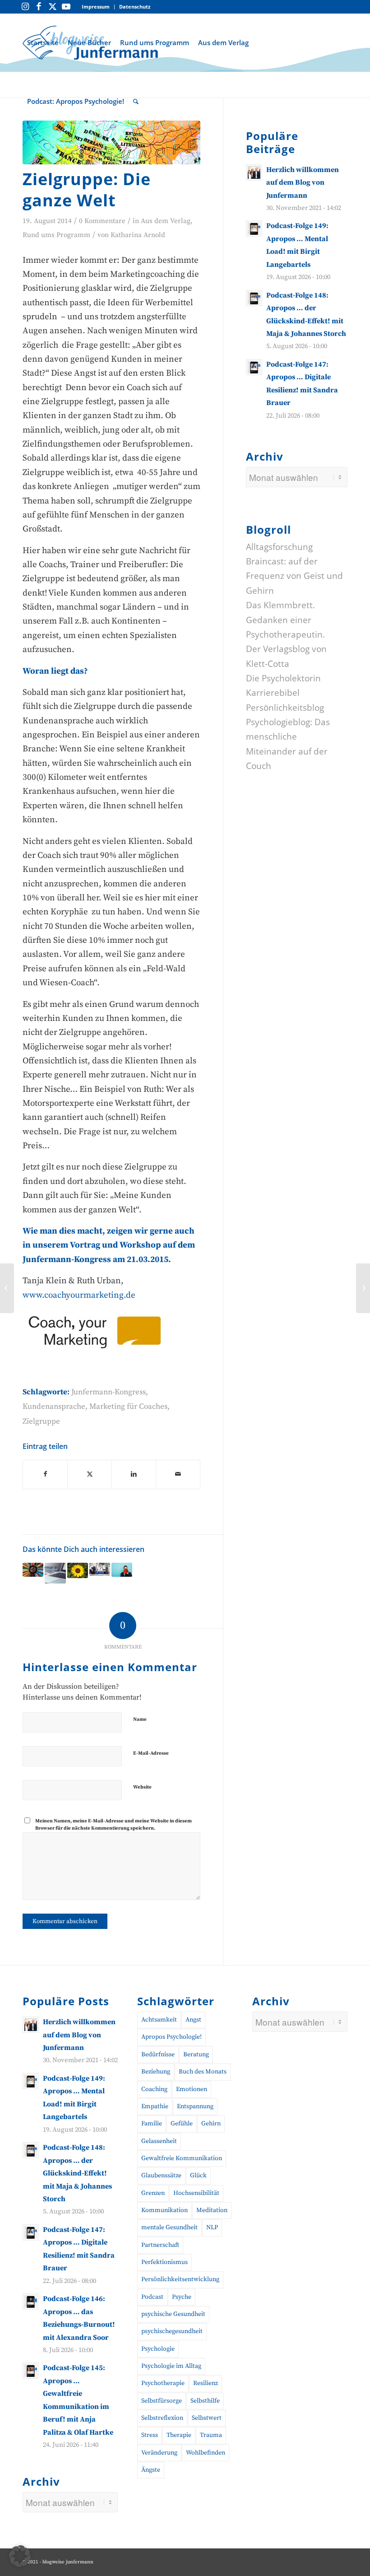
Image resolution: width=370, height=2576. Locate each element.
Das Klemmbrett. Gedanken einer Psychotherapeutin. (285, 620)
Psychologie (158, 2349)
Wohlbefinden (206, 2453)
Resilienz (206, 2383)
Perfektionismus (164, 2262)
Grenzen (153, 2193)
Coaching (154, 2089)
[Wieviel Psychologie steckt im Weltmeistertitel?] (7, 1288)
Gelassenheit (159, 2141)
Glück (198, 2175)
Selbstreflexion (162, 2418)
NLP (212, 2227)
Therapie (179, 2435)
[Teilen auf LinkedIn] (134, 1474)
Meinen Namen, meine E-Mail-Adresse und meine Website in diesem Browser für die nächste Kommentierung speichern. (113, 1825)
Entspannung (195, 2106)
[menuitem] (96, 7)
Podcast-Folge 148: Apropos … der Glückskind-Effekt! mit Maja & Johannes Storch (77, 2173)
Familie (152, 2124)
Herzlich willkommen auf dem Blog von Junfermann (303, 183)
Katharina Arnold (138, 235)
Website (142, 1787)
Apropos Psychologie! (171, 2037)
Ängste (151, 2470)
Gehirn (211, 2124)
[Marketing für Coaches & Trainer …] (122, 1570)
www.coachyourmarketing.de (79, 1295)
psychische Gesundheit (173, 2314)
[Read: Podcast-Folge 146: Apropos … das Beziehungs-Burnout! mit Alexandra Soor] (31, 2301)
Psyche (182, 2297)
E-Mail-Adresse (151, 1753)
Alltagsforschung (279, 547)
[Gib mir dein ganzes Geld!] (363, 1288)
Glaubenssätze (161, 2175)
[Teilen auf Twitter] (90, 1474)
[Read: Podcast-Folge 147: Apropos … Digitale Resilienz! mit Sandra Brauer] (254, 367)
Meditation (212, 2210)
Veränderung (159, 2453)
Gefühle (182, 2124)
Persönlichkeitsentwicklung (180, 2279)
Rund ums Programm (56, 235)
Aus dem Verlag (166, 221)
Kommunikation (164, 2210)
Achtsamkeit (159, 2020)
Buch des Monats (203, 2072)
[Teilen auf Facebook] (45, 1474)
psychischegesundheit (172, 2331)
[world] (111, 142)
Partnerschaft (160, 2245)
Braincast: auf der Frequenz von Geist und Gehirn (294, 576)
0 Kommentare (102, 221)
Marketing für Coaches (128, 1407)
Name (140, 1719)
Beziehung (156, 2072)
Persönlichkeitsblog (285, 708)
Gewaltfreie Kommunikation (182, 2158)
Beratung (196, 2054)
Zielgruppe (41, 1421)
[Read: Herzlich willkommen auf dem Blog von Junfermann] (254, 172)
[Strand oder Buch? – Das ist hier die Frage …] (33, 1570)
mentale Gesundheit (169, 2227)
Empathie (155, 2106)
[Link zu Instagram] (25, 7)
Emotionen (192, 2089)
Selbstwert (207, 2418)
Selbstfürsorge (162, 2401)
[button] (20, 2556)
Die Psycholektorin (283, 678)
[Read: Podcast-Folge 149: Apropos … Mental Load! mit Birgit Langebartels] (254, 228)
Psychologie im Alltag (171, 2366)
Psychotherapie (163, 2383)
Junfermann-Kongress (109, 1392)
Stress (150, 2435)
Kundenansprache (54, 1407)
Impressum (96, 7)
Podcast (152, 2297)
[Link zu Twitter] (52, 7)
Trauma (211, 2435)
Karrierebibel (273, 693)
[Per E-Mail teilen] (178, 1474)
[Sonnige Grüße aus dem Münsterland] (78, 1571)
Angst (193, 2020)
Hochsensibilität (196, 2193)
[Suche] (136, 101)
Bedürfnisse (158, 2054)
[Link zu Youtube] (66, 7)
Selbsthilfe (205, 2401)
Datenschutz (135, 7)
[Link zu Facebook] (39, 7)
